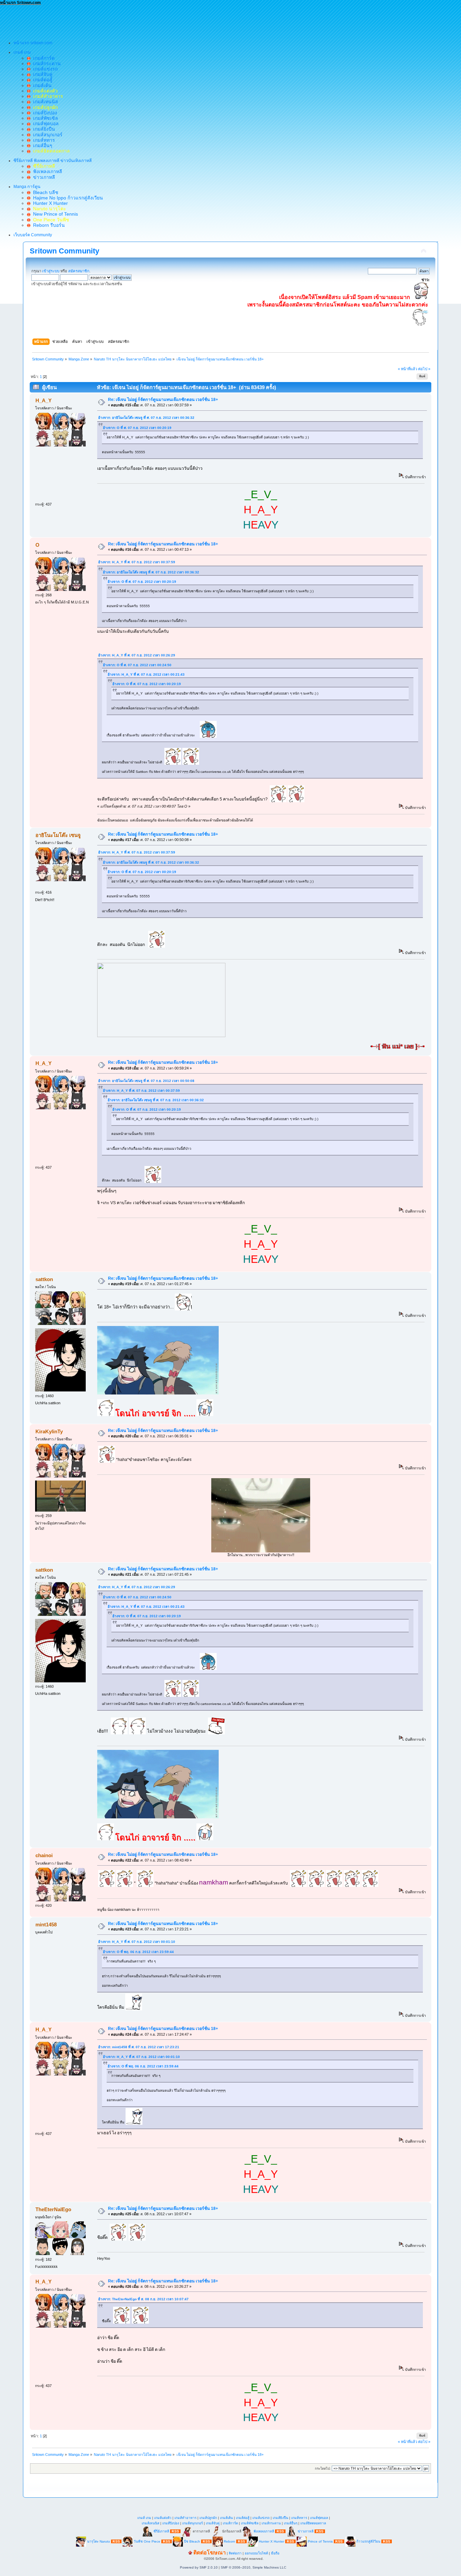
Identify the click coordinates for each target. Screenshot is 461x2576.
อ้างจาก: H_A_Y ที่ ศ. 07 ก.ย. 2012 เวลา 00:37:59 (137, 562)
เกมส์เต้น (41, 85)
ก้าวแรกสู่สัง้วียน (368, 2541)
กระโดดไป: (323, 2469)
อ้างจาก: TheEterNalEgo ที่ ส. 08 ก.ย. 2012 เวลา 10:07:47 (143, 2299)
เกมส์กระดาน (46, 63)
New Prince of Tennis (54, 214)
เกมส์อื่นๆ (41, 145)
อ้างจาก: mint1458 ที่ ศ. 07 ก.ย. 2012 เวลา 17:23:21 (139, 2047)
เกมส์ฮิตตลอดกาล (313, 2523)
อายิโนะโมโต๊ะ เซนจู (58, 835)
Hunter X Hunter (49, 203)
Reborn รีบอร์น (48, 225)
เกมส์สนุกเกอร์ (46, 135)
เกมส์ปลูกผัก (208, 2518)
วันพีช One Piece (147, 2541)
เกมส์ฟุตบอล (45, 124)
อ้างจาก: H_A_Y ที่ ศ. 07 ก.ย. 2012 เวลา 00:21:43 (146, 674)
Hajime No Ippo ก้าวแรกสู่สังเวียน (67, 198)
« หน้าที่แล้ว (408, 369)
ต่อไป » (424, 369)
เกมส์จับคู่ (41, 74)
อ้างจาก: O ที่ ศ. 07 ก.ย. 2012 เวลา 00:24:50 (137, 665)
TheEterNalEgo (53, 2209)
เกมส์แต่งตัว (163, 2518)
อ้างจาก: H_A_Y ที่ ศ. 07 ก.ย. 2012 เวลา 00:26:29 (137, 655)
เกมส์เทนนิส (44, 102)
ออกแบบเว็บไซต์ (256, 2553)
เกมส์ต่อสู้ (41, 80)
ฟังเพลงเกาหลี (46, 171)
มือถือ (275, 2553)
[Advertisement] (123, 21)
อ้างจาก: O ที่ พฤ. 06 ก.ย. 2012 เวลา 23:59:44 (138, 1952)
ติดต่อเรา (235, 2553)
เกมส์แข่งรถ (44, 69)
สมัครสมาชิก (79, 271)
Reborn (229, 2541)
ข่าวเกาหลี (43, 177)
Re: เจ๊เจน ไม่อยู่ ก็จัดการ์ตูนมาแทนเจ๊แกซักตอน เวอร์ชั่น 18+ (163, 400)
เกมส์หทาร (43, 140)
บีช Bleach (192, 2541)
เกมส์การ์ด (43, 58)
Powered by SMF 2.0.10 (199, 2567)
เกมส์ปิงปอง (44, 113)
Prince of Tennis (320, 2541)
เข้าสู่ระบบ (51, 271)
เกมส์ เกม (144, 2518)
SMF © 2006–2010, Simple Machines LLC (253, 2567)
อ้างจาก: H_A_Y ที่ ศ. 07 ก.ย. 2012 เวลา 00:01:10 (137, 1942)
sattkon (44, 1279)
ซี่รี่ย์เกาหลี (161, 2531)
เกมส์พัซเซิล (44, 118)
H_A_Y (44, 400)
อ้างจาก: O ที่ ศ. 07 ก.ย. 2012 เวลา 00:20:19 (137, 428)
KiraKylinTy (49, 1431)
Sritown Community (64, 251)
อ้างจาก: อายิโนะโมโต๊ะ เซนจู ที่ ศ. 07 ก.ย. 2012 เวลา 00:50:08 (146, 1081)
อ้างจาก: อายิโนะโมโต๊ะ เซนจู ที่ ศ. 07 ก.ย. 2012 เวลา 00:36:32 (146, 418)
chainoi (44, 1855)
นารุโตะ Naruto (99, 2541)
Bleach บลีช (44, 192)
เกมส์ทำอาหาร (185, 2518)
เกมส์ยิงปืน (43, 129)
